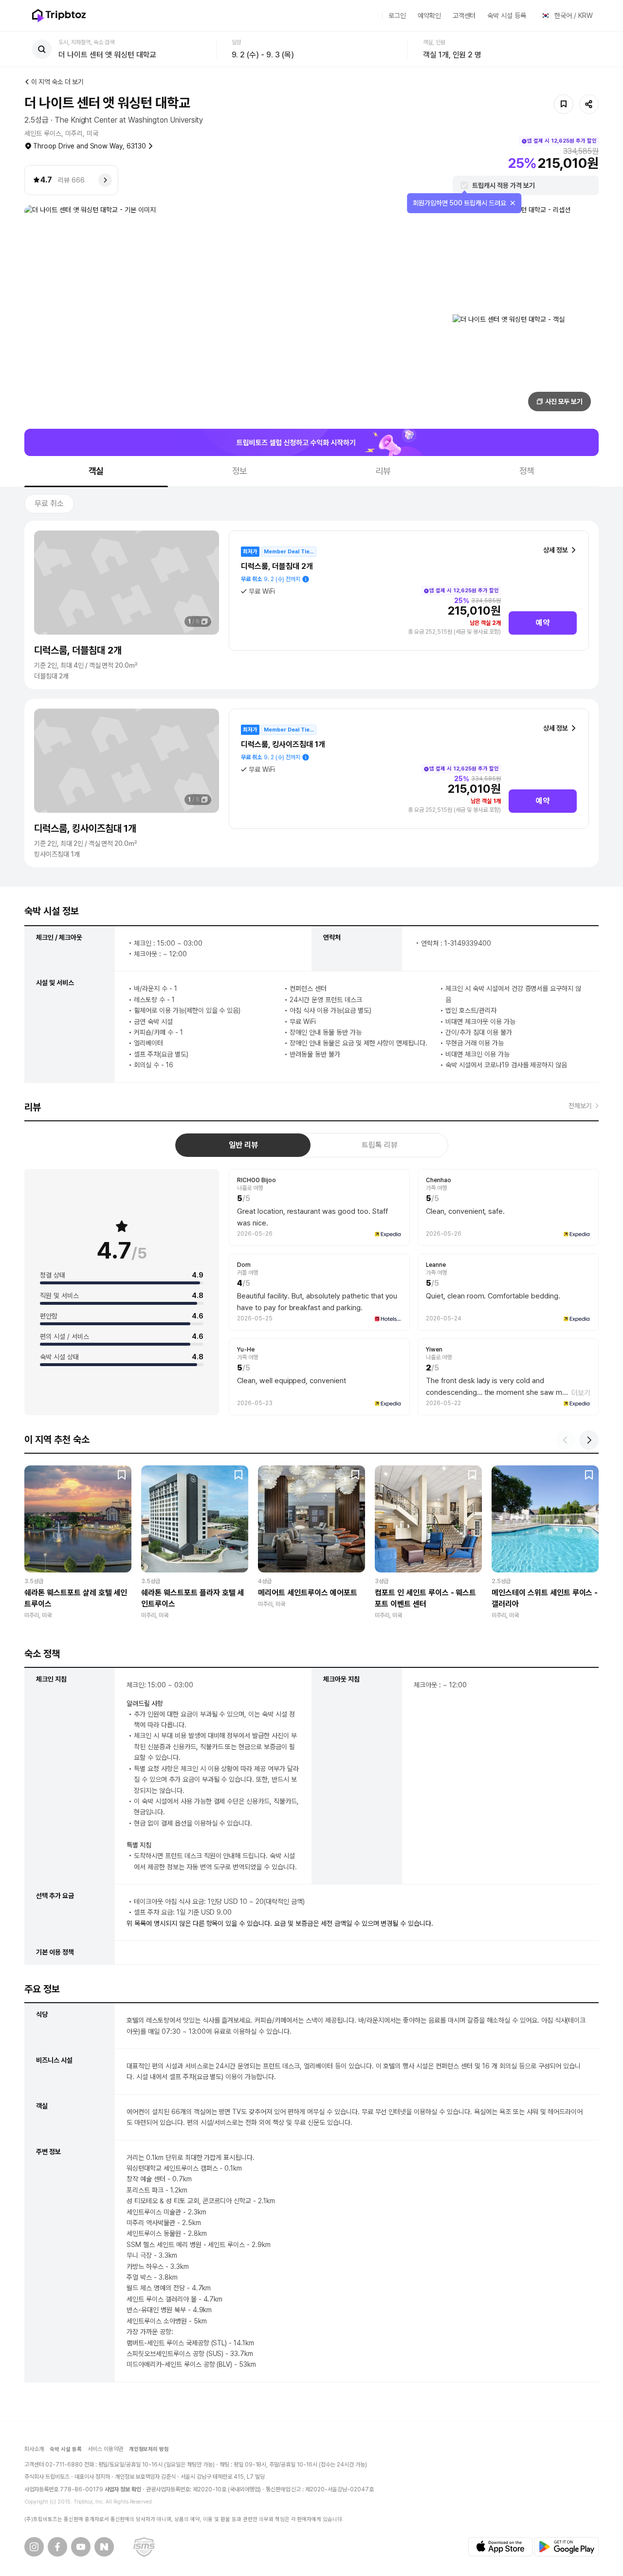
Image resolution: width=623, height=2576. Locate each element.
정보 (240, 471)
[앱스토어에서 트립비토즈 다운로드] (500, 2547)
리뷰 (384, 471)
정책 (527, 471)
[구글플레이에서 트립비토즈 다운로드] (567, 2547)
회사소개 (34, 2449)
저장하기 (564, 104)
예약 (543, 623)
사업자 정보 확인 (123, 2489)
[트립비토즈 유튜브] (81, 2547)
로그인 (397, 16)
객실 (96, 471)
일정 (237, 42)
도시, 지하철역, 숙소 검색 (86, 42)
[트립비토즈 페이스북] (57, 2547)
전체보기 (580, 1106)
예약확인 (429, 16)
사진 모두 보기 (564, 402)
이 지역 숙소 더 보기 (57, 82)
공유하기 (589, 104)
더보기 (581, 1393)
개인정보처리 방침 (149, 2449)
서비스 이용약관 (105, 2449)
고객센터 (464, 16)
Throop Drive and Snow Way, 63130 (90, 146)
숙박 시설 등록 (507, 16)
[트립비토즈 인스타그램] (34, 2547)
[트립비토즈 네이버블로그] (104, 2547)
